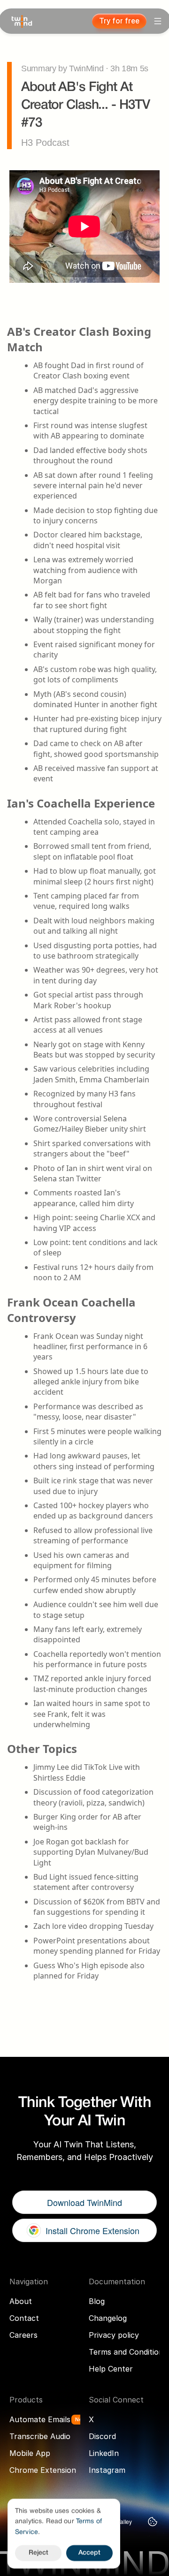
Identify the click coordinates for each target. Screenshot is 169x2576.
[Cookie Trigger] (153, 2522)
